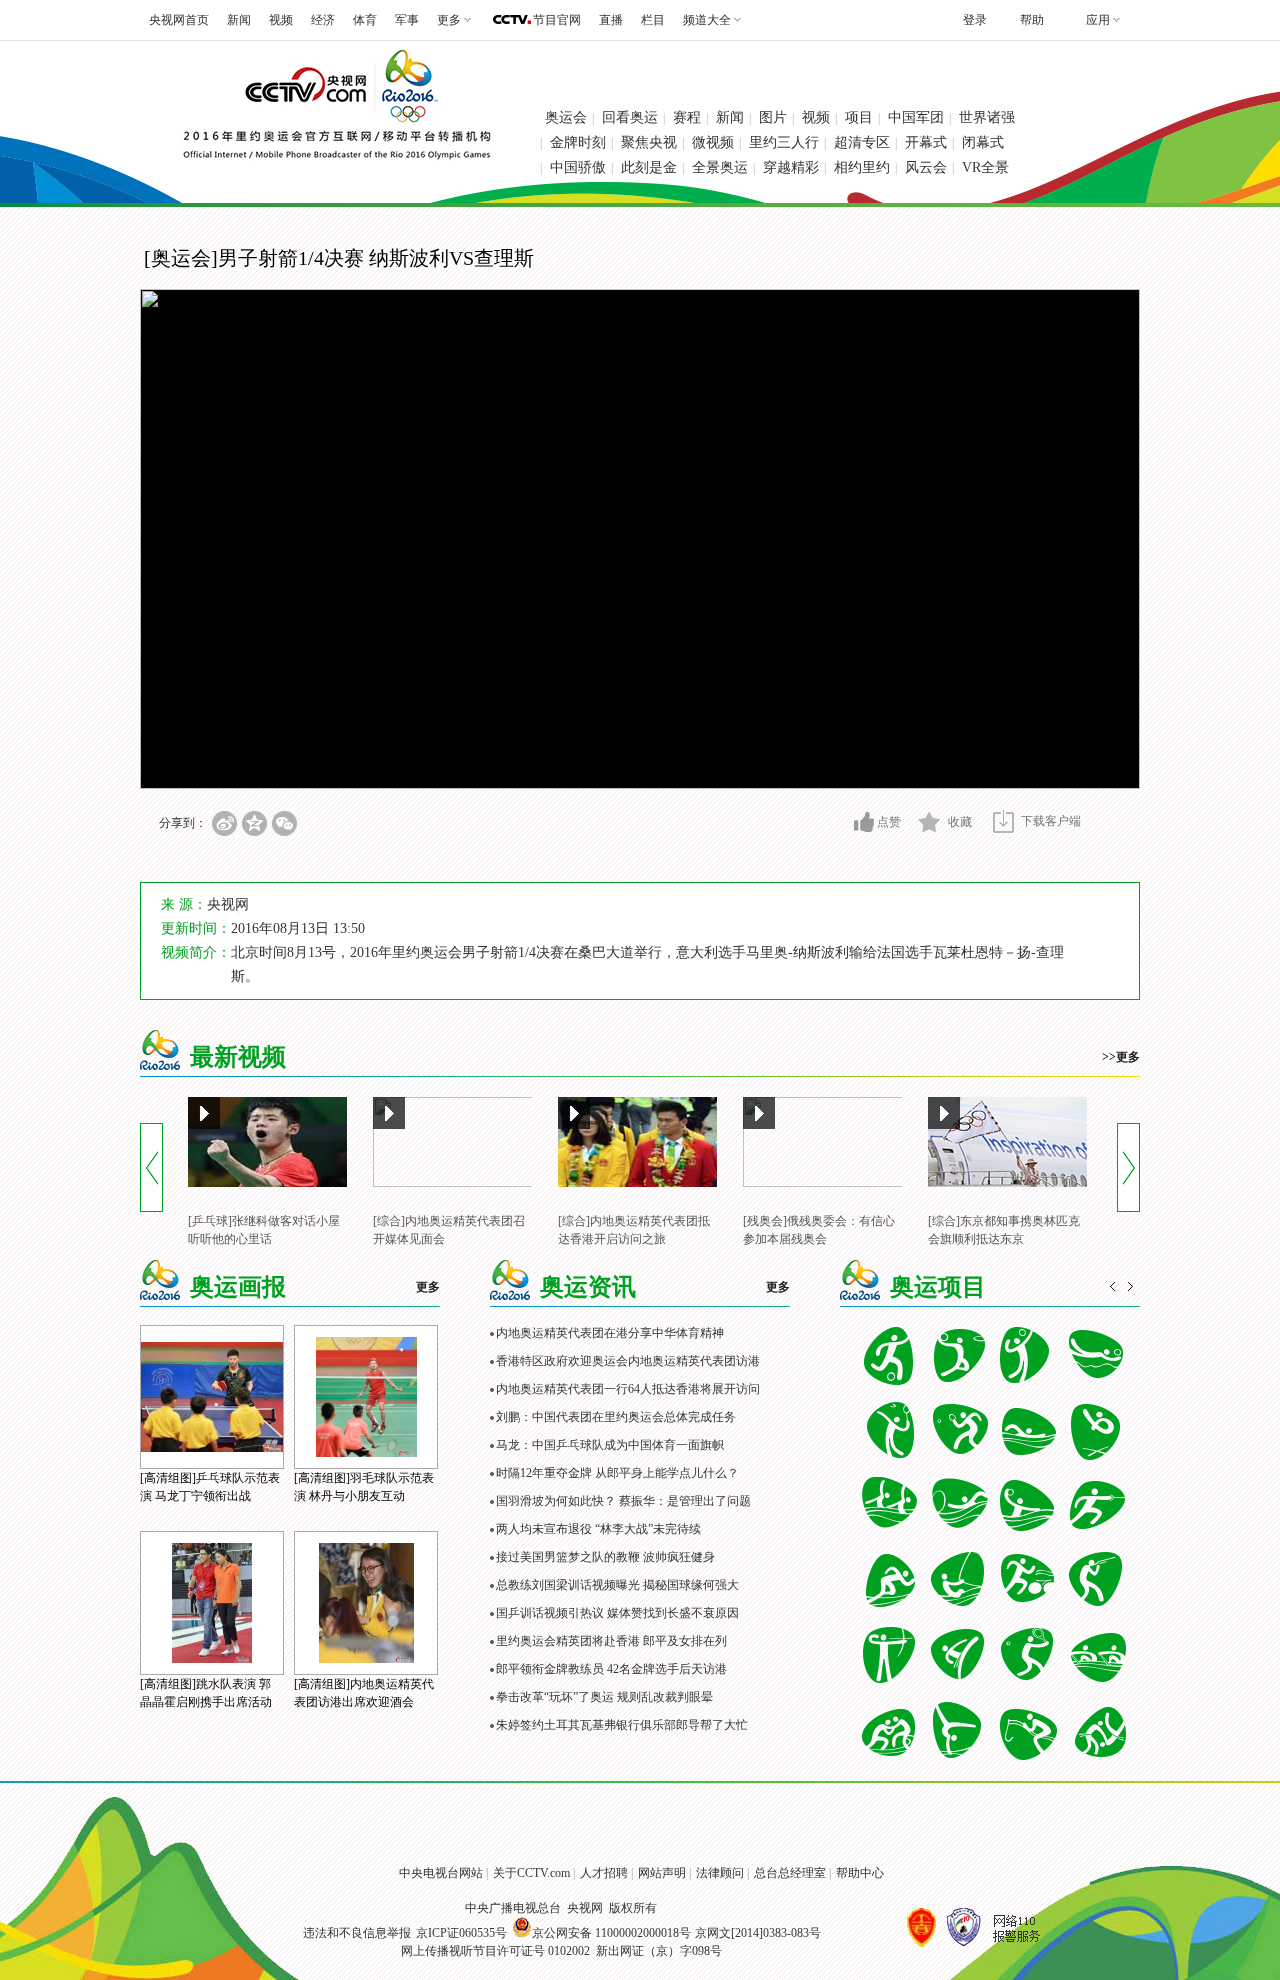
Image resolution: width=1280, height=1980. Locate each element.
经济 (323, 20)
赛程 (687, 117)
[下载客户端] (1003, 821)
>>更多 (1121, 1057)
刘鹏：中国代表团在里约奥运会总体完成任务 (616, 1417)
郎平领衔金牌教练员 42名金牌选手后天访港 (611, 1669)
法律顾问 (720, 1873)
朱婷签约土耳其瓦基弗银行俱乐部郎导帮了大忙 (622, 1725)
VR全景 (985, 167)
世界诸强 (987, 117)
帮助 (1032, 20)
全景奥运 (720, 167)
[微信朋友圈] (284, 823)
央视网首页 (179, 20)
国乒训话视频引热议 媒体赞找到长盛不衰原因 (617, 1613)
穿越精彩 (791, 167)
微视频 (713, 142)
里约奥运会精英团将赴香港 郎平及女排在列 (611, 1641)
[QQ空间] (254, 823)
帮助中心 (860, 1873)
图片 (773, 117)
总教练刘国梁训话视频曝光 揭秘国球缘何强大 (617, 1585)
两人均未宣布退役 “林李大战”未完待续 (598, 1529)
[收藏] (929, 822)
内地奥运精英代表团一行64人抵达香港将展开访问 (628, 1389)
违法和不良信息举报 (357, 1933)
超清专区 (862, 142)
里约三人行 (784, 142)
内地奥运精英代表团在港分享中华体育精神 (610, 1333)
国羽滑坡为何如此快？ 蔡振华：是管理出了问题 (623, 1501)
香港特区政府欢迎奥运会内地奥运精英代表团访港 (628, 1361)
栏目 (653, 20)
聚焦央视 (649, 142)
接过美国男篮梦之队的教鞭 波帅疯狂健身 (605, 1557)
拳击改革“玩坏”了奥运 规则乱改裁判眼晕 (604, 1697)
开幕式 (926, 142)
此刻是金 (649, 167)
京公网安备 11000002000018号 (611, 1933)
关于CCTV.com (531, 1873)
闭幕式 (983, 142)
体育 (365, 20)
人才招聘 (604, 1873)
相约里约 (862, 167)
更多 (428, 1287)
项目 (859, 117)
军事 (407, 20)
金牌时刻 (578, 142)
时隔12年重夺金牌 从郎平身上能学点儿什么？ (617, 1473)
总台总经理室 (790, 1873)
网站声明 (662, 1873)
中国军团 (916, 117)
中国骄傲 (578, 167)
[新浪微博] (224, 823)
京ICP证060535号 (461, 1933)
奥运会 (566, 117)
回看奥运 (630, 117)
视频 (281, 20)
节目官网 (557, 20)
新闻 (239, 20)
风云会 (926, 167)
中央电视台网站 (441, 1873)
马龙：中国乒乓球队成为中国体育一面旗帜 (610, 1445)
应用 (1098, 20)
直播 (611, 20)
